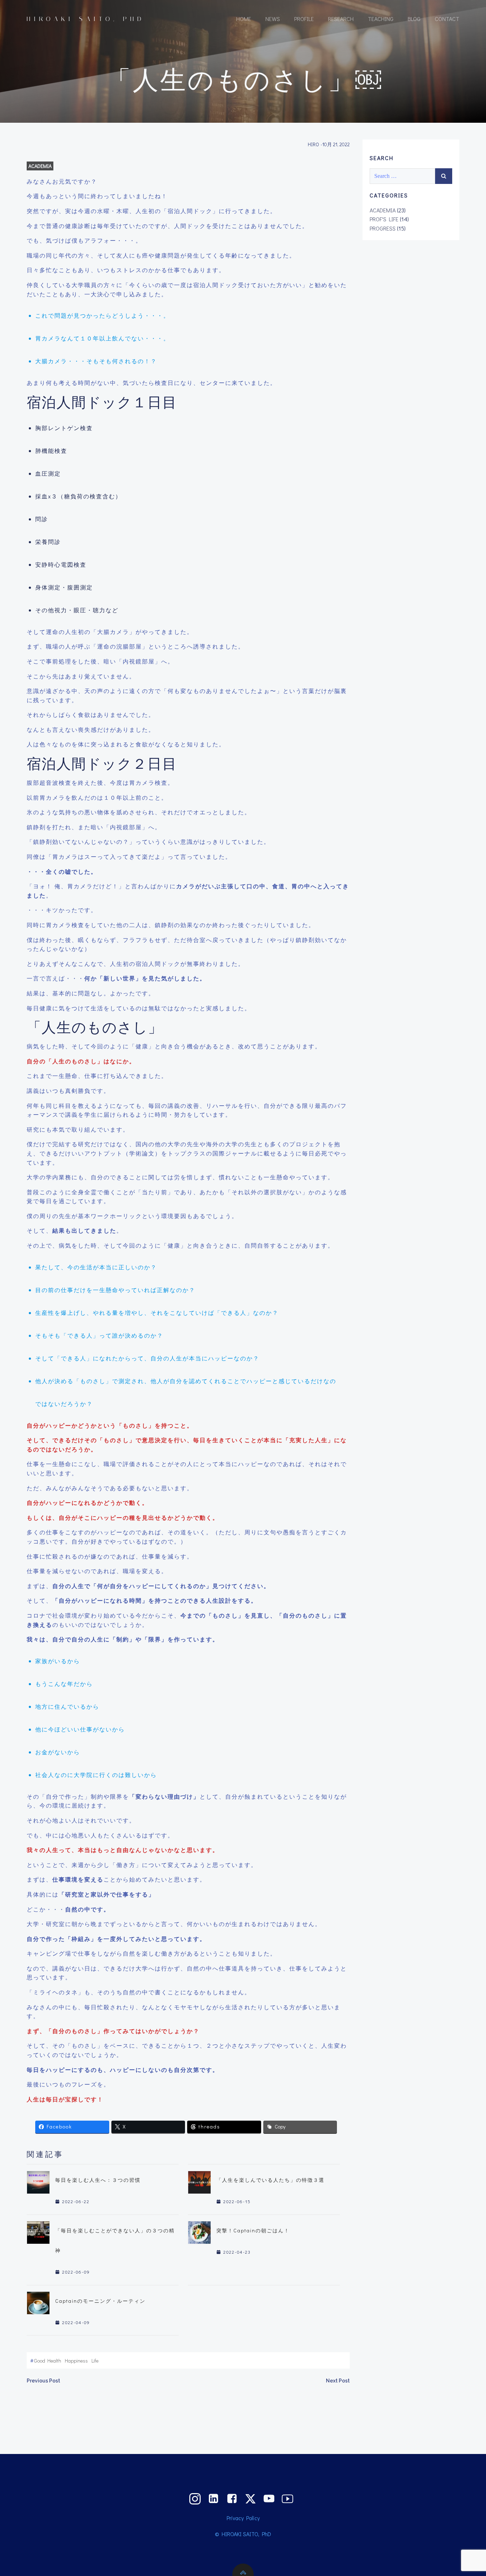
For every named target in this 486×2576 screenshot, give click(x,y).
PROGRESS (383, 228)
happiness (76, 2361)
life (95, 2361)
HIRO (313, 144)
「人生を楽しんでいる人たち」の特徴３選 (270, 2180)
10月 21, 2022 (336, 144)
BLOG (414, 19)
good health (48, 2361)
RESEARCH (341, 19)
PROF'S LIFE (384, 219)
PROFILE (304, 19)
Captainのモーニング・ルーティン (100, 2301)
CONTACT (447, 19)
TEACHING (381, 19)
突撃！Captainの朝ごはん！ (253, 2230)
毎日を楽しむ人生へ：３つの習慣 (98, 2180)
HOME (244, 19)
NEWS (273, 19)
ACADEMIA (40, 166)
